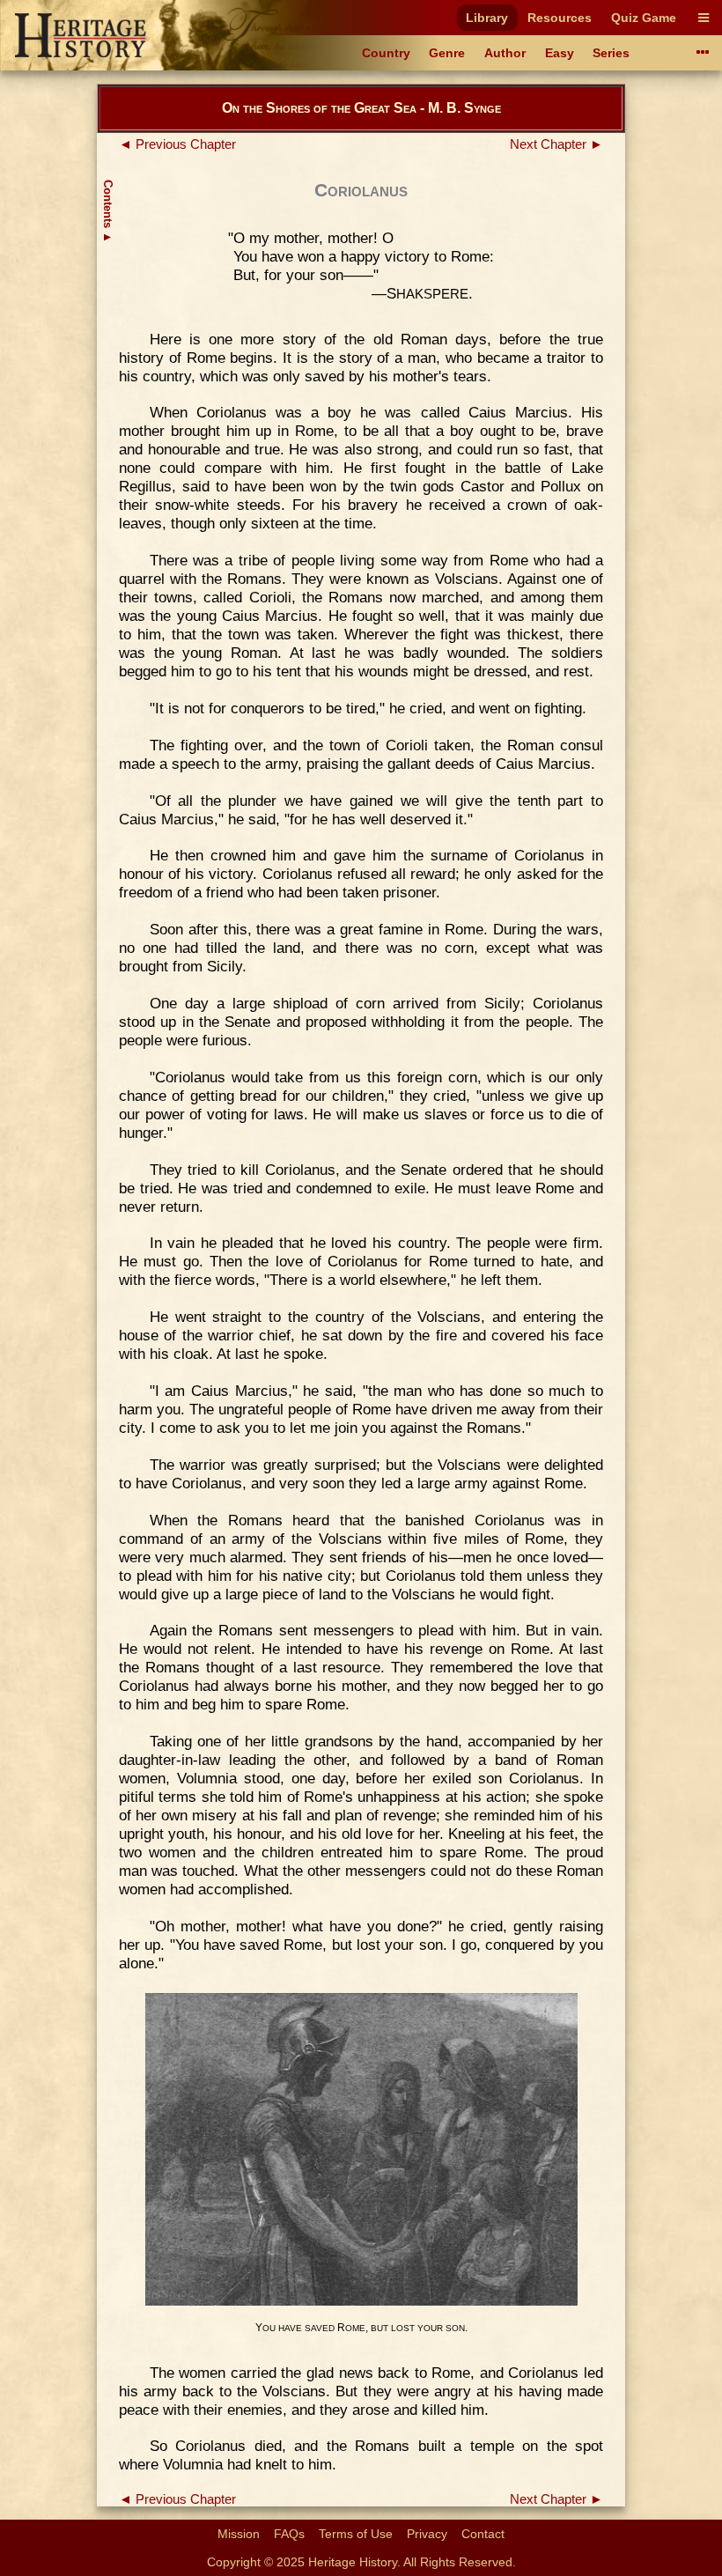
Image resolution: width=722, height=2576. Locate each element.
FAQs (289, 2534)
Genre (447, 53)
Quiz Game (644, 18)
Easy (560, 53)
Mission (239, 2534)
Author (505, 53)
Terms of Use (356, 2534)
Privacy (427, 2534)
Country (386, 53)
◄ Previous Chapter (177, 144)
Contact (483, 2534)
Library (487, 18)
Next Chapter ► (556, 144)
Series (611, 53)
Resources (560, 18)
